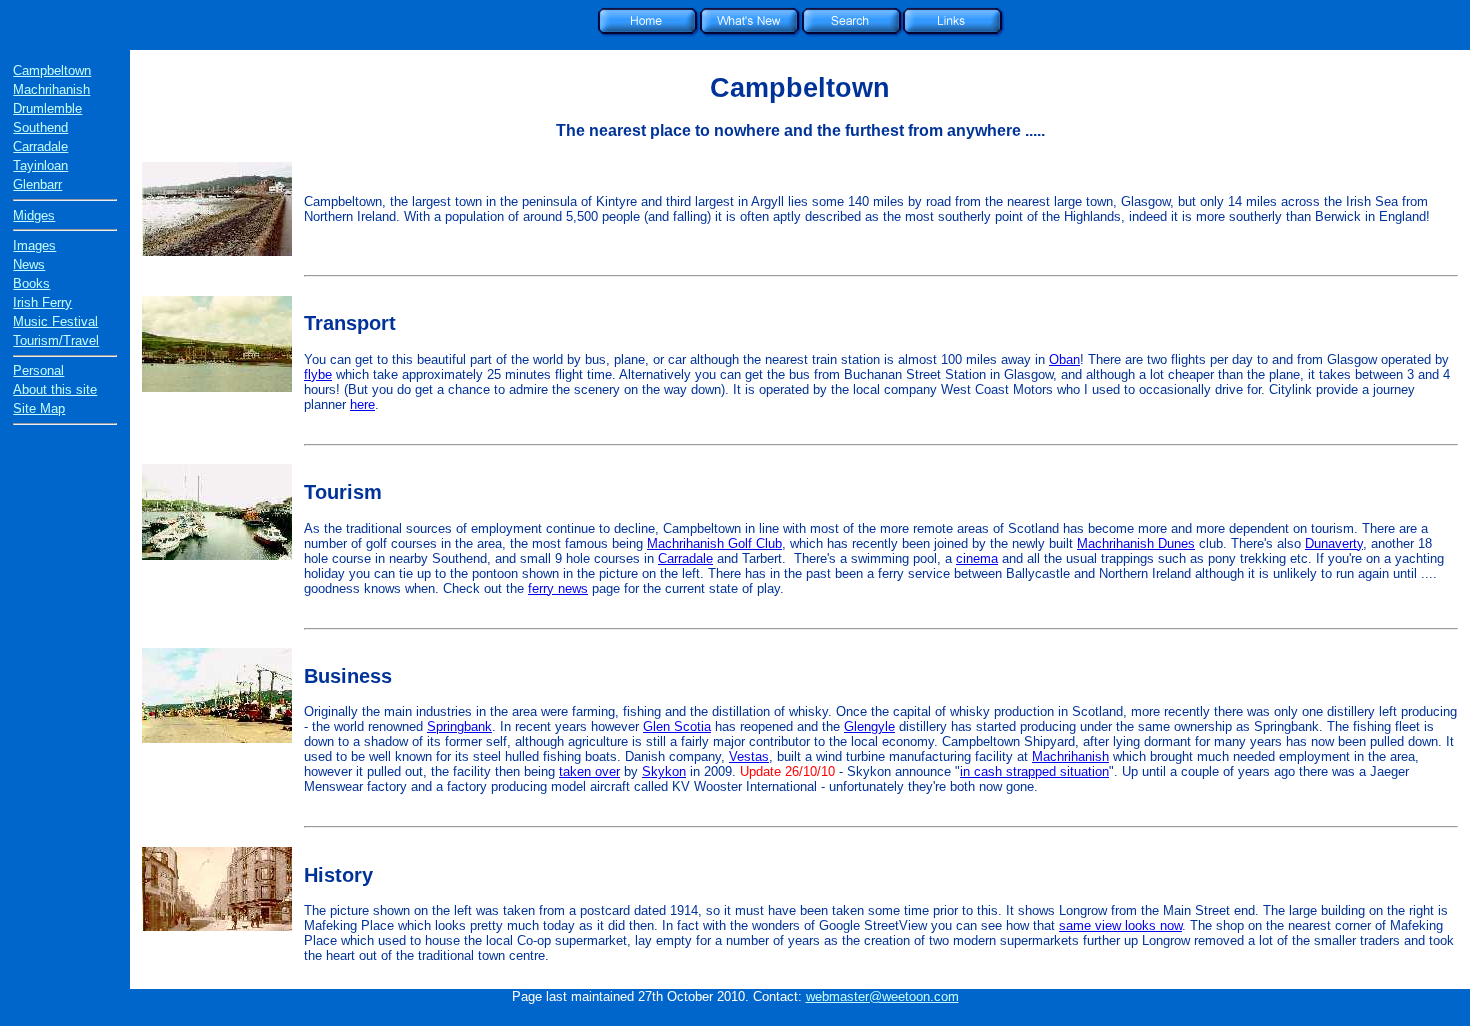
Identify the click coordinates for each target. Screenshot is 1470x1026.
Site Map (39, 408)
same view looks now (1120, 925)
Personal (38, 370)
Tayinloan (40, 165)
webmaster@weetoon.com (882, 996)
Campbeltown (52, 70)
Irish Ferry (42, 302)
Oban (1064, 359)
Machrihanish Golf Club (714, 543)
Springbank (459, 726)
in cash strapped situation (1034, 771)
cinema (977, 558)
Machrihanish (51, 89)
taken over (589, 771)
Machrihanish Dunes (1136, 543)
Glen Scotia (677, 726)
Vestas (749, 756)
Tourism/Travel (56, 340)
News (29, 264)
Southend (40, 127)
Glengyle (869, 726)
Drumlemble (47, 108)
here (362, 404)
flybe (318, 374)
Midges (34, 215)
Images (34, 245)
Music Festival (55, 321)
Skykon (664, 771)
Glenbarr (37, 184)
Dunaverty (1334, 543)
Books (31, 283)
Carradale (40, 146)
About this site (55, 389)
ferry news (558, 588)
